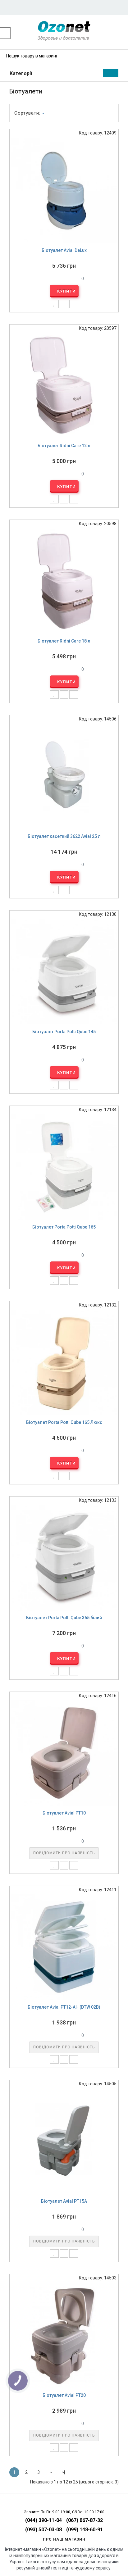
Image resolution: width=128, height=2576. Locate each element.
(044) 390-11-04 (43, 2520)
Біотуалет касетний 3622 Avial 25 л (64, 836)
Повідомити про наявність (64, 1853)
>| (63, 2472)
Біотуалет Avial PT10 (64, 1813)
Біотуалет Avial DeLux (64, 250)
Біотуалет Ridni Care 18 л (64, 641)
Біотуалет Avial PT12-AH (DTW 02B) (64, 2007)
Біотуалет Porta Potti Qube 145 (64, 1032)
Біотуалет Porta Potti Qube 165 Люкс (64, 1422)
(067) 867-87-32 (85, 2520)
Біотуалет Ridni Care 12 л (64, 446)
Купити (66, 291)
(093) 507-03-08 (43, 2530)
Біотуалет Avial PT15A (64, 2201)
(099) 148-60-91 (85, 2530)
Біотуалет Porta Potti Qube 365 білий (64, 1618)
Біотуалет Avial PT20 (64, 2395)
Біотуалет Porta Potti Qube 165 (64, 1227)
